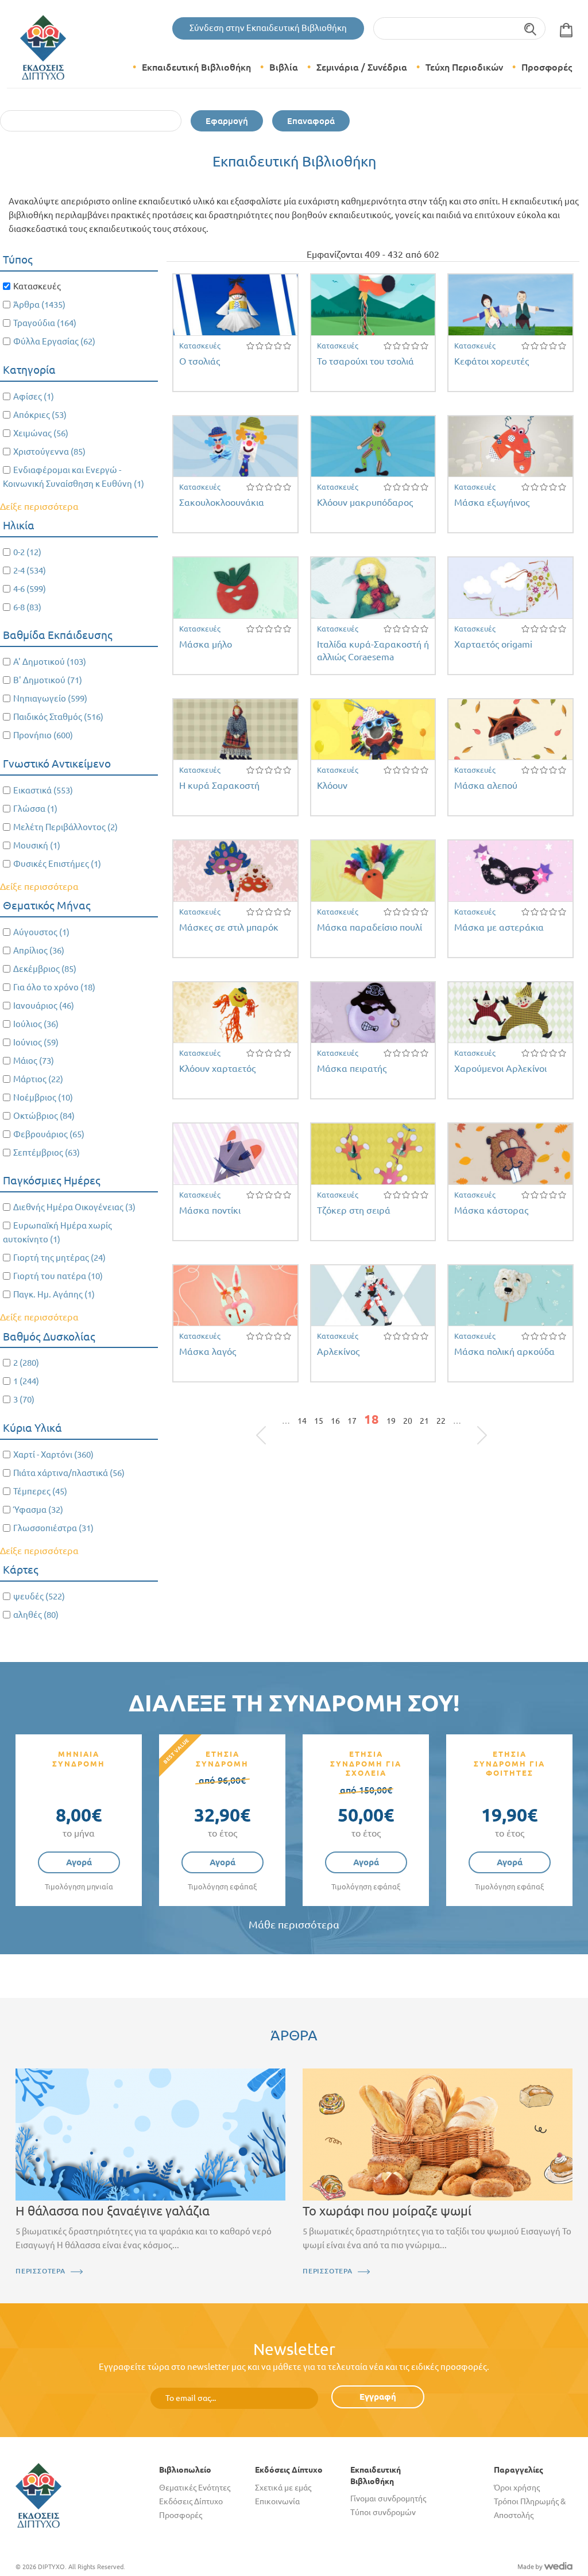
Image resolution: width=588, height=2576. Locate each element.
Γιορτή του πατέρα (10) (58, 1276)
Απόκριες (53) (40, 415)
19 (391, 1421)
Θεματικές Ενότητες (195, 2488)
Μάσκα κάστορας (491, 1210)
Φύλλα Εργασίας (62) (54, 341)
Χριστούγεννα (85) (49, 452)
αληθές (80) (36, 1615)
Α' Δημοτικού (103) (50, 662)
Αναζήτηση (531, 28)
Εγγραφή (378, 2397)
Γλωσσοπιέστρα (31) (53, 1528)
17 (352, 1421)
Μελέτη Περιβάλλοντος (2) (65, 827)
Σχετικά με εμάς (283, 2488)
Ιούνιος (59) (36, 1042)
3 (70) (24, 1399)
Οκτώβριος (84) (44, 1116)
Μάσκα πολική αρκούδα (504, 1351)
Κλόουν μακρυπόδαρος (365, 502)
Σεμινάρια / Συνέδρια (362, 67)
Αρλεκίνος (338, 1351)
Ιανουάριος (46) (44, 1006)
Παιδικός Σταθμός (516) (58, 717)
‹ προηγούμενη (274, 1424)
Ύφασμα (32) (38, 1510)
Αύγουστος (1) (41, 932)
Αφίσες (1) (34, 396)
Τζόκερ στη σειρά (354, 1210)
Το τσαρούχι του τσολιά (365, 361)
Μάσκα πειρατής (352, 1068)
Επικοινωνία (277, 2501)
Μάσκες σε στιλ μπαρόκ (229, 927)
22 (441, 1421)
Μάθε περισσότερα (294, 1925)
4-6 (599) (30, 589)
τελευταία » (476, 1424)
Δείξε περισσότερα (39, 506)
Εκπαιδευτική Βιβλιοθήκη (196, 67)
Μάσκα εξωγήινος (492, 502)
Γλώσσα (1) (35, 809)
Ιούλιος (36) (36, 1024)
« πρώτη (267, 1424)
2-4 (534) (30, 570)
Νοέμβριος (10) (43, 1097)
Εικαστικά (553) (43, 790)
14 (302, 1421)
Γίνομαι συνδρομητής (388, 2498)
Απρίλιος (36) (39, 950)
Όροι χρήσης (517, 2488)
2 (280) (26, 1363)
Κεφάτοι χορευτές (492, 361)
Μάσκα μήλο (206, 644)
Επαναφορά (311, 121)
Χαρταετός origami (493, 644)
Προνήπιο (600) (43, 735)
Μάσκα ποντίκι (210, 1210)
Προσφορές (547, 67)
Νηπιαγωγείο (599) (50, 698)
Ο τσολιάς (200, 361)
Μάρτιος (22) (38, 1079)
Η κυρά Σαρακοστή (219, 785)
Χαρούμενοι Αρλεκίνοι (500, 1068)
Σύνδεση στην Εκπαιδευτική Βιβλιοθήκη (268, 28)
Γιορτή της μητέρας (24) (59, 1258)
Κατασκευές (200, 346)
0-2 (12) (27, 552)
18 (372, 1419)
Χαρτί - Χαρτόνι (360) (53, 1454)
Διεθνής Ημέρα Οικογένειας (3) (74, 1207)
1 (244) (26, 1381)
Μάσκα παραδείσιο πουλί (370, 927)
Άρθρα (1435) (39, 305)
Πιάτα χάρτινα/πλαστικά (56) (69, 1473)
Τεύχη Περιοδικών (464, 67)
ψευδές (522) (39, 1596)
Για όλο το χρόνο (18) (54, 987)
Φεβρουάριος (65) (49, 1134)
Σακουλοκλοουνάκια (222, 502)
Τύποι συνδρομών (383, 2512)
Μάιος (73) (34, 1061)
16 (335, 1421)
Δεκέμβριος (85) (45, 969)
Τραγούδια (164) (45, 323)
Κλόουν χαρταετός (217, 1068)
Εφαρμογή (227, 121)
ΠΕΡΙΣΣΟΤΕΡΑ (40, 2271)
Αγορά (79, 1862)
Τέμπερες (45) (40, 1491)
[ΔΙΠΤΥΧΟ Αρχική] (38, 2494)
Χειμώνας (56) (41, 433)
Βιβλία (284, 67)
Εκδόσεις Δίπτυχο (191, 2501)
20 (408, 1421)
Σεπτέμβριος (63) (47, 1153)
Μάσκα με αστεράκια (499, 927)
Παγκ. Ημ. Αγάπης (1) (54, 1294)
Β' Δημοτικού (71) (48, 680)
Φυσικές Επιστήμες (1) (57, 864)
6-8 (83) (27, 607)
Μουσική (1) (37, 845)
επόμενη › (469, 1424)
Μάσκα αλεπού (486, 785)
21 (424, 1421)
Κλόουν (332, 785)
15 (319, 1421)
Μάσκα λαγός (208, 1351)
